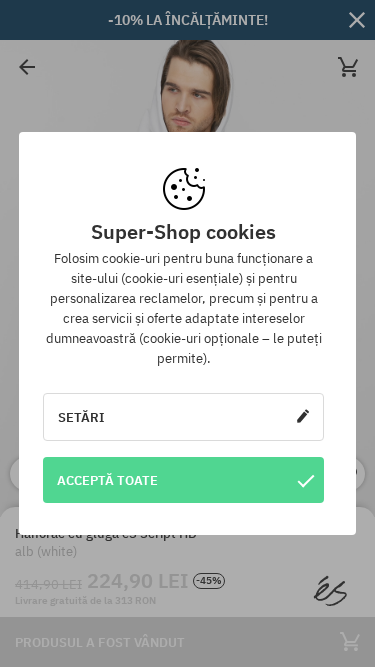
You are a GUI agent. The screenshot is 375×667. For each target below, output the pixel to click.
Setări (81, 417)
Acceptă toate (107, 480)
